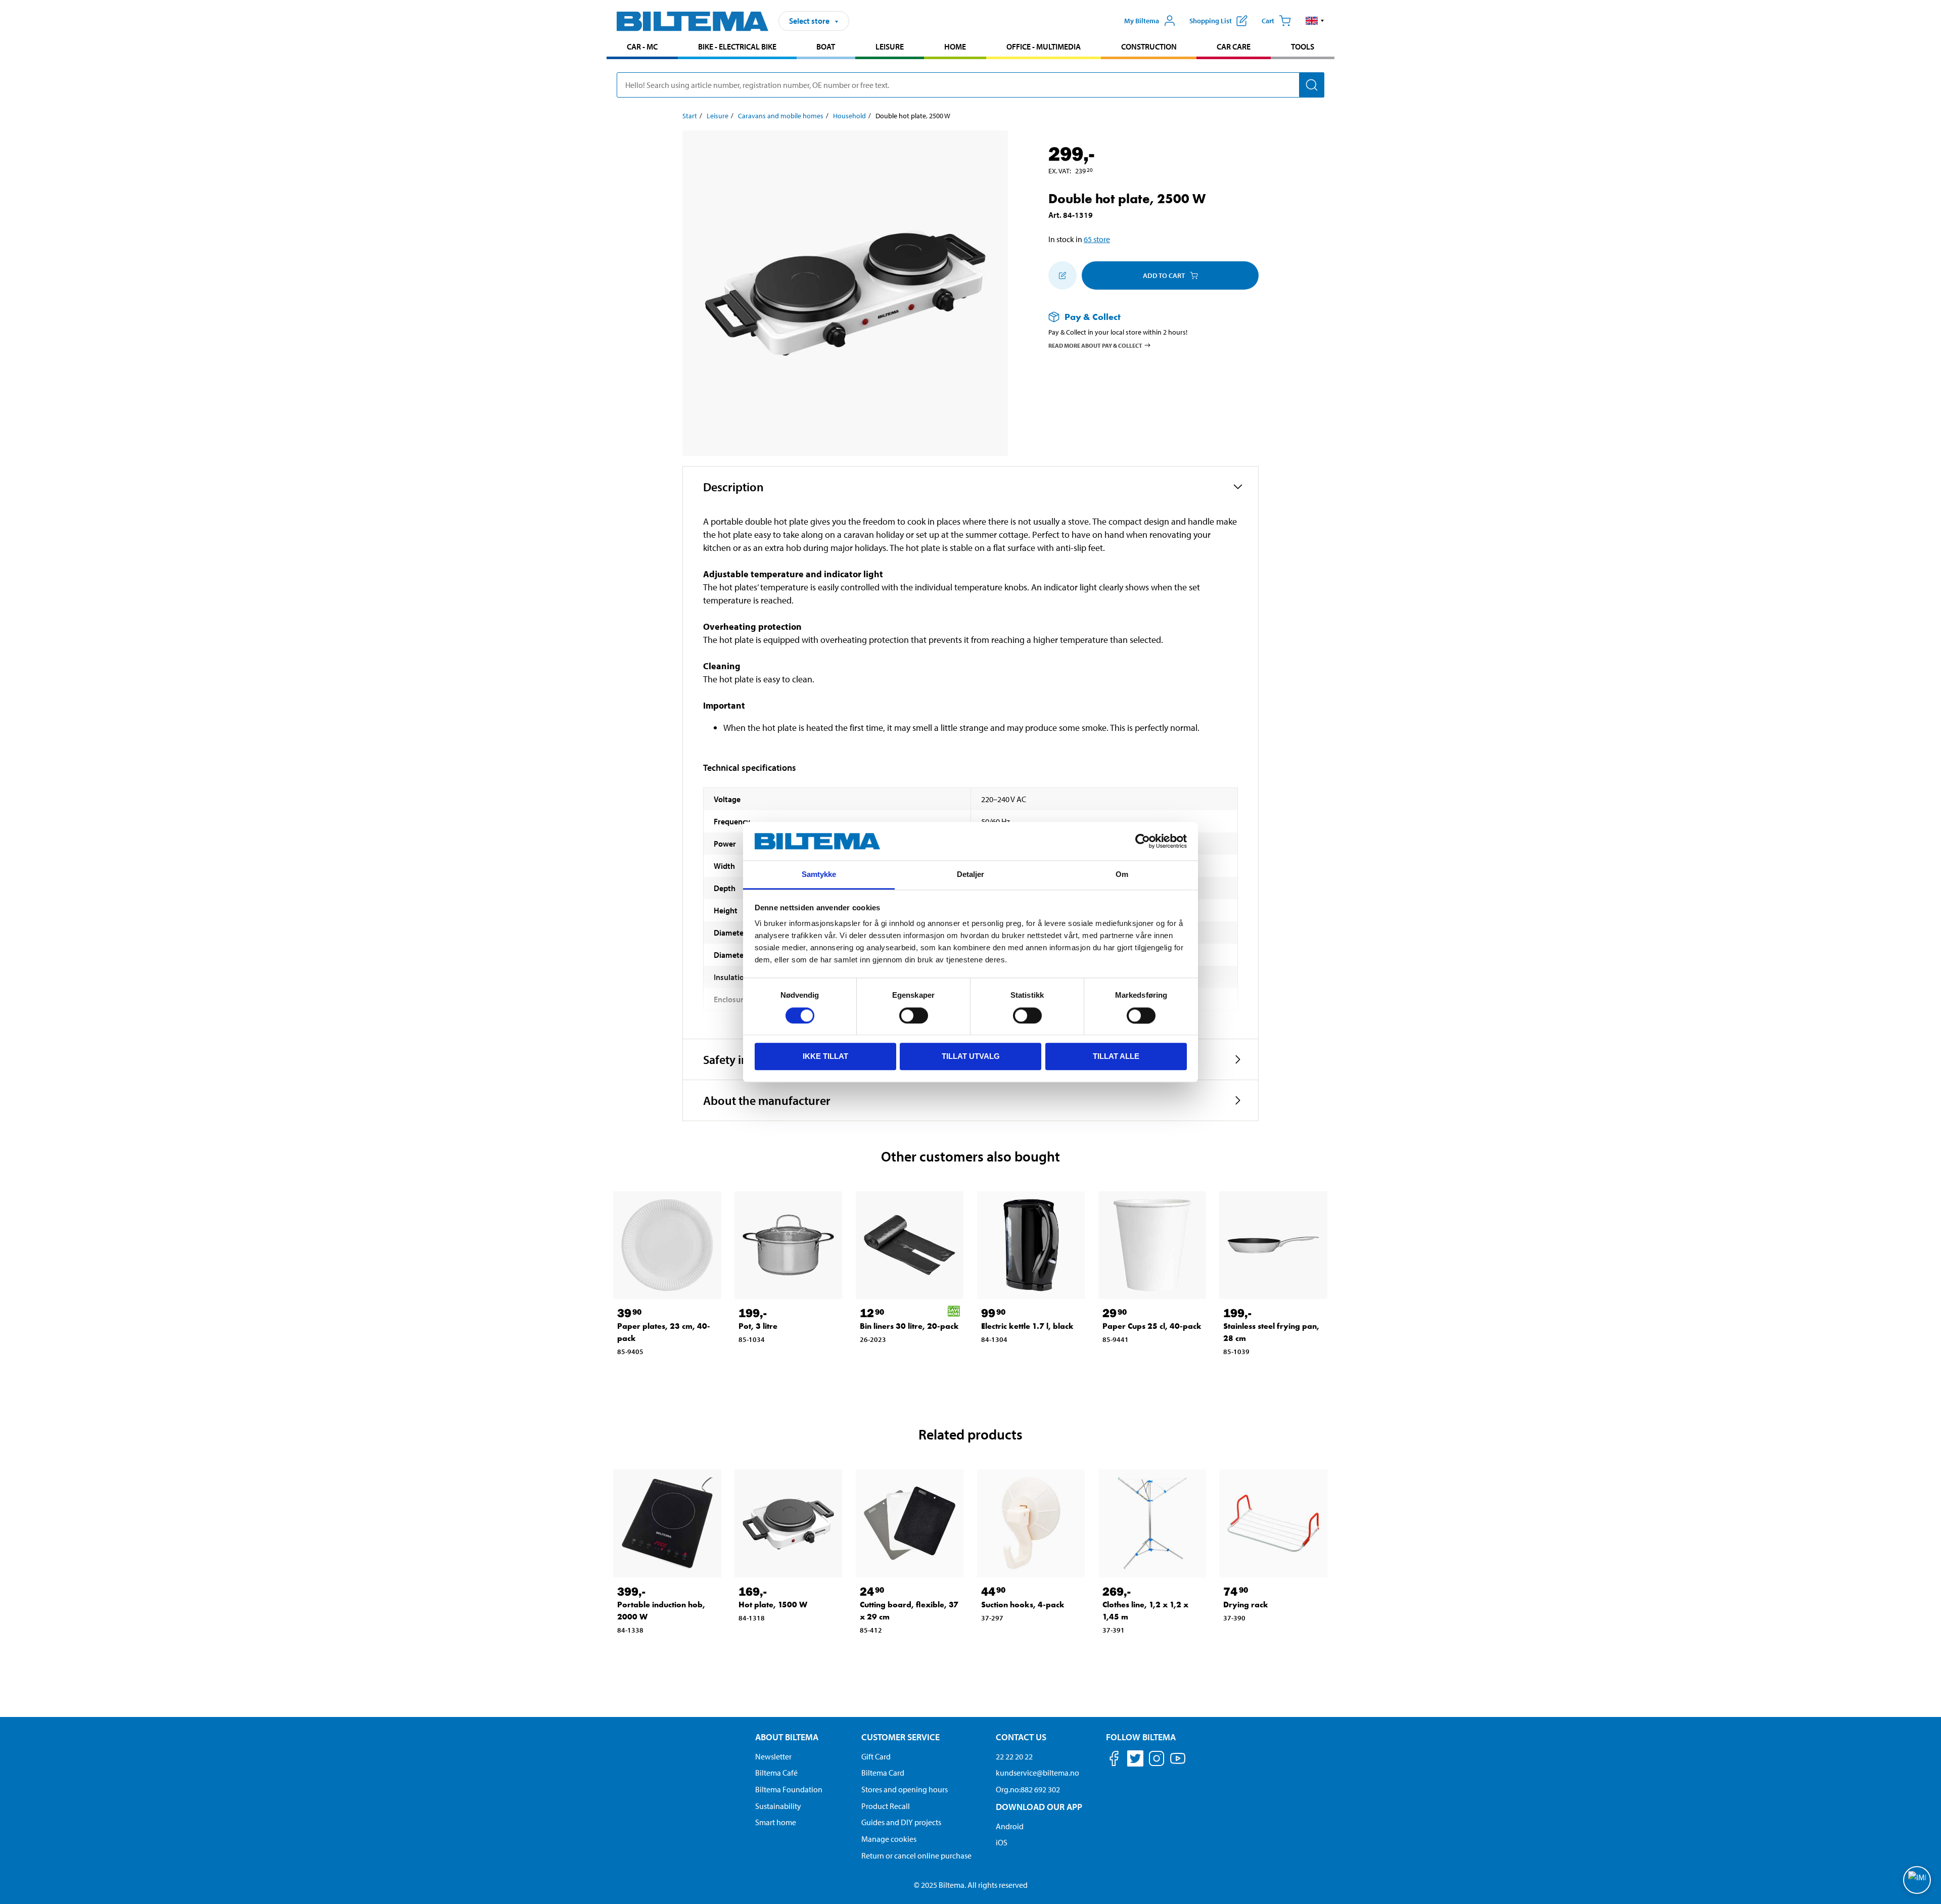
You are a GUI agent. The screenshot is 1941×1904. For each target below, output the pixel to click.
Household (849, 116)
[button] (1315, 21)
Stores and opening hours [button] (905, 1789)
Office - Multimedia (1044, 47)
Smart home (776, 1822)
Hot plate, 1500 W (773, 1605)
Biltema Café (776, 1773)
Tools (1303, 47)
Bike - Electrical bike (737, 47)
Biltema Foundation (789, 1789)
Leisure (890, 47)
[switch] (914, 1015)
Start (690, 116)
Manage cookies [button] (889, 1839)
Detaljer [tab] (971, 875)
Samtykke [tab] (819, 875)
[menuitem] (642, 48)
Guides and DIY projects (901, 1822)
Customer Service (900, 1737)
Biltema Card (883, 1773)
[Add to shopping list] (1062, 275)
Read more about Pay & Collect (1095, 345)
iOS (1002, 1842)
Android (1010, 1826)
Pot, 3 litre (758, 1326)
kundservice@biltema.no (1037, 1773)
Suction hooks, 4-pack (1023, 1605)
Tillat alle (1116, 1056)
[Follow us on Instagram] (1157, 1760)
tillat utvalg (971, 1056)
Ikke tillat (825, 1056)
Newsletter (773, 1756)
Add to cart (1164, 275)
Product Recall (886, 1806)
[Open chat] (1917, 1880)
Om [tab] (1122, 875)
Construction (1149, 47)
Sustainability (778, 1806)
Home (955, 47)
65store (1097, 239)
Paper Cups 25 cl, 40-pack (1152, 1326)
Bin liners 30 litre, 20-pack (909, 1326)
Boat (826, 47)
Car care (1234, 47)
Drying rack (1246, 1605)
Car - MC (642, 47)
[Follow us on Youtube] (1178, 1763)
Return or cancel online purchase (916, 1855)
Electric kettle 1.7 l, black (1027, 1326)
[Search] (1312, 85)
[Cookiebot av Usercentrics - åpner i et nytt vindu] (1143, 841)
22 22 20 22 (1014, 1756)
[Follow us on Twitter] (1135, 1760)
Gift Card (876, 1756)
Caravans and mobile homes (781, 116)
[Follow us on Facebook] (1114, 1760)
